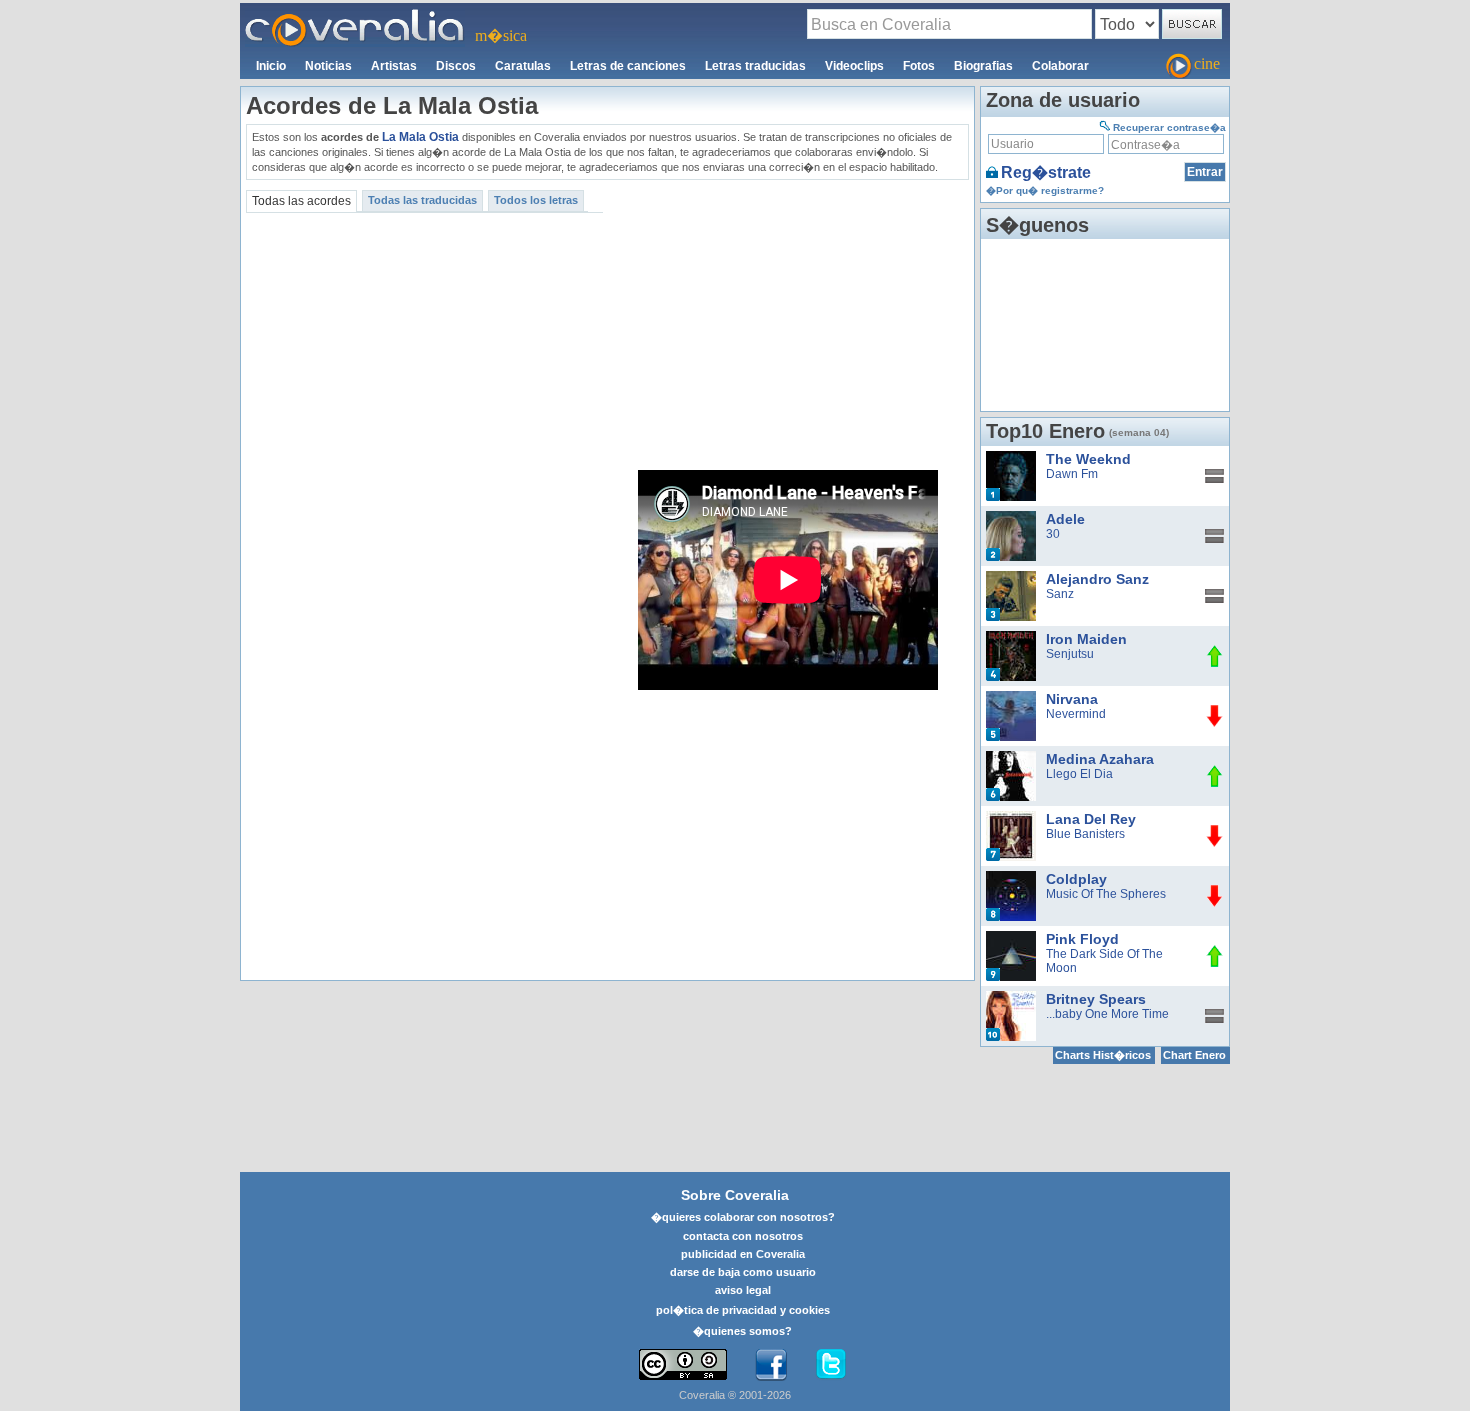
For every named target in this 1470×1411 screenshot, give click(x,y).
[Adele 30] (1011, 518)
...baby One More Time (1107, 1014)
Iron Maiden (1086, 639)
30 (1053, 534)
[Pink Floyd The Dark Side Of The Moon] (1011, 938)
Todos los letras (536, 200)
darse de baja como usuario (743, 1272)
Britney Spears (1096, 999)
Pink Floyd (1082, 939)
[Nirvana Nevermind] (1011, 698)
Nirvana (1072, 699)
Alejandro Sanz (1097, 579)
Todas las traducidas (422, 200)
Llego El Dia (1079, 774)
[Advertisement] (789, 325)
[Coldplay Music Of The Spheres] (1011, 878)
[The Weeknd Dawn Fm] (1011, 458)
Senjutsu (1070, 654)
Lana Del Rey (1091, 819)
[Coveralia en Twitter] (831, 1365)
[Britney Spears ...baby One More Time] (1011, 998)
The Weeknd (1088, 459)
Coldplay (1076, 879)
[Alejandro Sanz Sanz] (1011, 578)
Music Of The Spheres (1106, 894)
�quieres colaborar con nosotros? (743, 1217)
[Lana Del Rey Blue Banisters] (1011, 818)
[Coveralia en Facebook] (771, 1365)
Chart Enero (1194, 1055)
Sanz (1060, 594)
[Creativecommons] (683, 1364)
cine (1207, 63)
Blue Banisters (1085, 834)
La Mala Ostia (420, 137)
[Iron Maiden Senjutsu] (1011, 638)
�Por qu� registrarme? (1045, 190)
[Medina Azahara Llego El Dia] (1011, 758)
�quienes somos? (742, 1331)
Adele (1065, 519)
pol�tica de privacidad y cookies (743, 1310)
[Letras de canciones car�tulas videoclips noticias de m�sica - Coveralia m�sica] (355, 15)
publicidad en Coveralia (743, 1254)
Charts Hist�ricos (1103, 1055)
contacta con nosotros (743, 1236)
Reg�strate (1046, 172)
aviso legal (743, 1290)
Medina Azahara (1100, 759)
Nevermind (1076, 714)
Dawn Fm (1072, 474)
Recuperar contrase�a (1169, 127)
